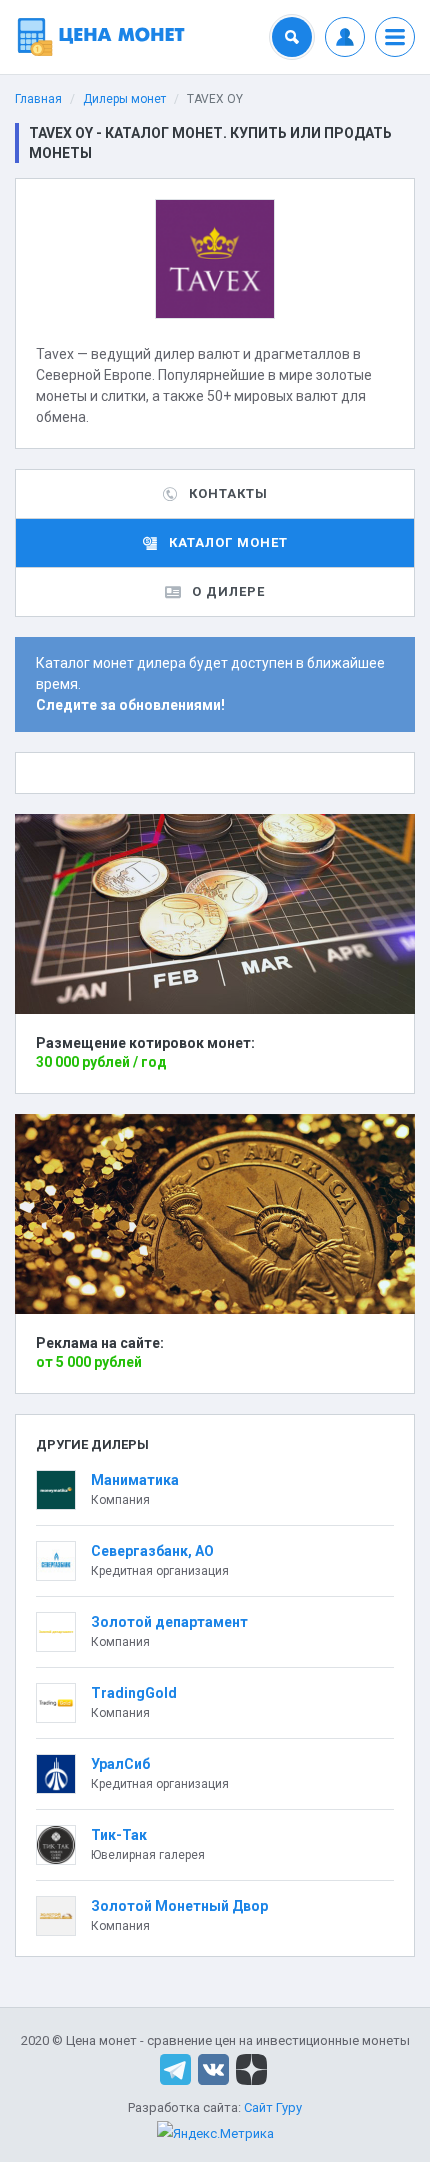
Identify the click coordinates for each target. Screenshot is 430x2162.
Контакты (228, 493)
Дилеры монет (124, 99)
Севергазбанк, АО (152, 1551)
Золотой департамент (169, 1622)
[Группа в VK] (213, 2068)
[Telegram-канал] (175, 2068)
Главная (38, 99)
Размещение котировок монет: (145, 1043)
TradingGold (134, 1693)
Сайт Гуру (273, 2107)
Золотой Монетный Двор (179, 1906)
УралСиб (120, 1764)
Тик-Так (119, 1835)
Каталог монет (228, 542)
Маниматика (135, 1480)
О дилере (228, 591)
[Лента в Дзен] (251, 2068)
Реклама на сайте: (100, 1343)
